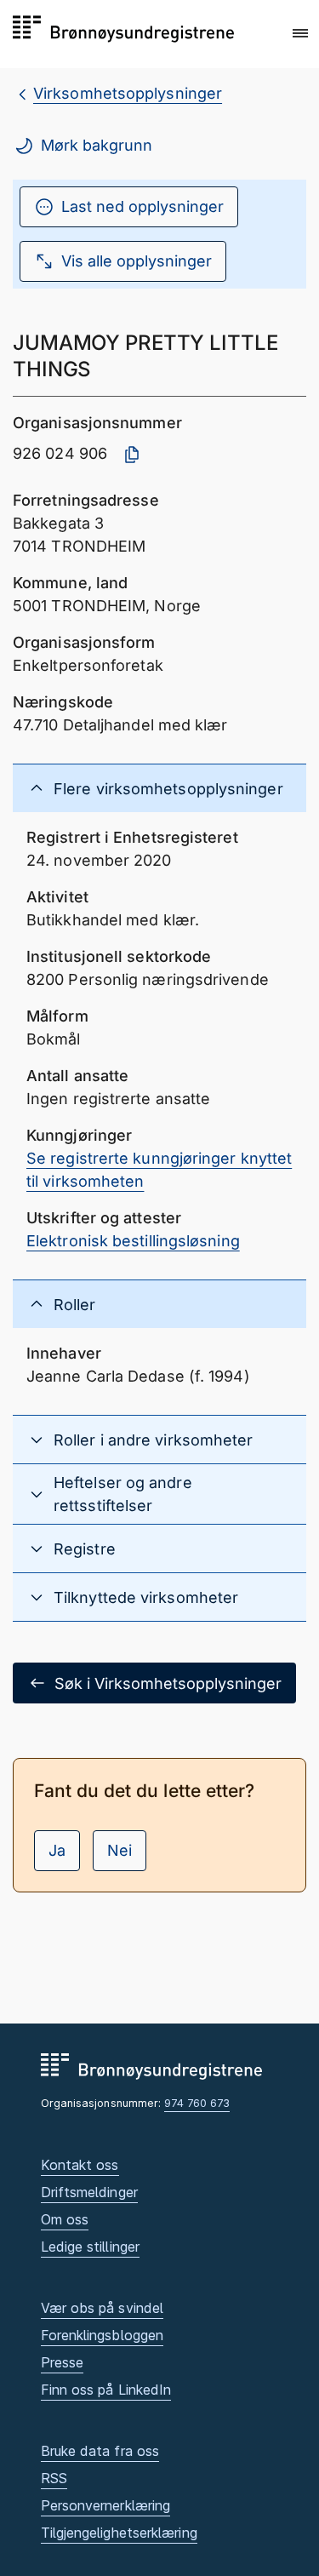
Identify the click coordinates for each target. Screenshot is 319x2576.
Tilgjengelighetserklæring (119, 2533)
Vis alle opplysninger (137, 261)
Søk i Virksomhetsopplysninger (168, 1683)
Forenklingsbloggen (103, 2335)
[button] (300, 33)
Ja (57, 1850)
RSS (54, 2478)
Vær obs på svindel (103, 2308)
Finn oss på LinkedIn (106, 2390)
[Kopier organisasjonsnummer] (132, 455)
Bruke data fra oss (100, 2451)
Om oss (65, 2219)
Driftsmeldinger (89, 2192)
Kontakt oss (80, 2165)
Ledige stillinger (91, 2247)
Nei (120, 1850)
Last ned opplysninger (142, 206)
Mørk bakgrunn (97, 145)
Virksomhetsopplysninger (128, 93)
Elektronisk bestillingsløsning (133, 1241)
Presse (63, 2362)
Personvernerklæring (106, 2505)
